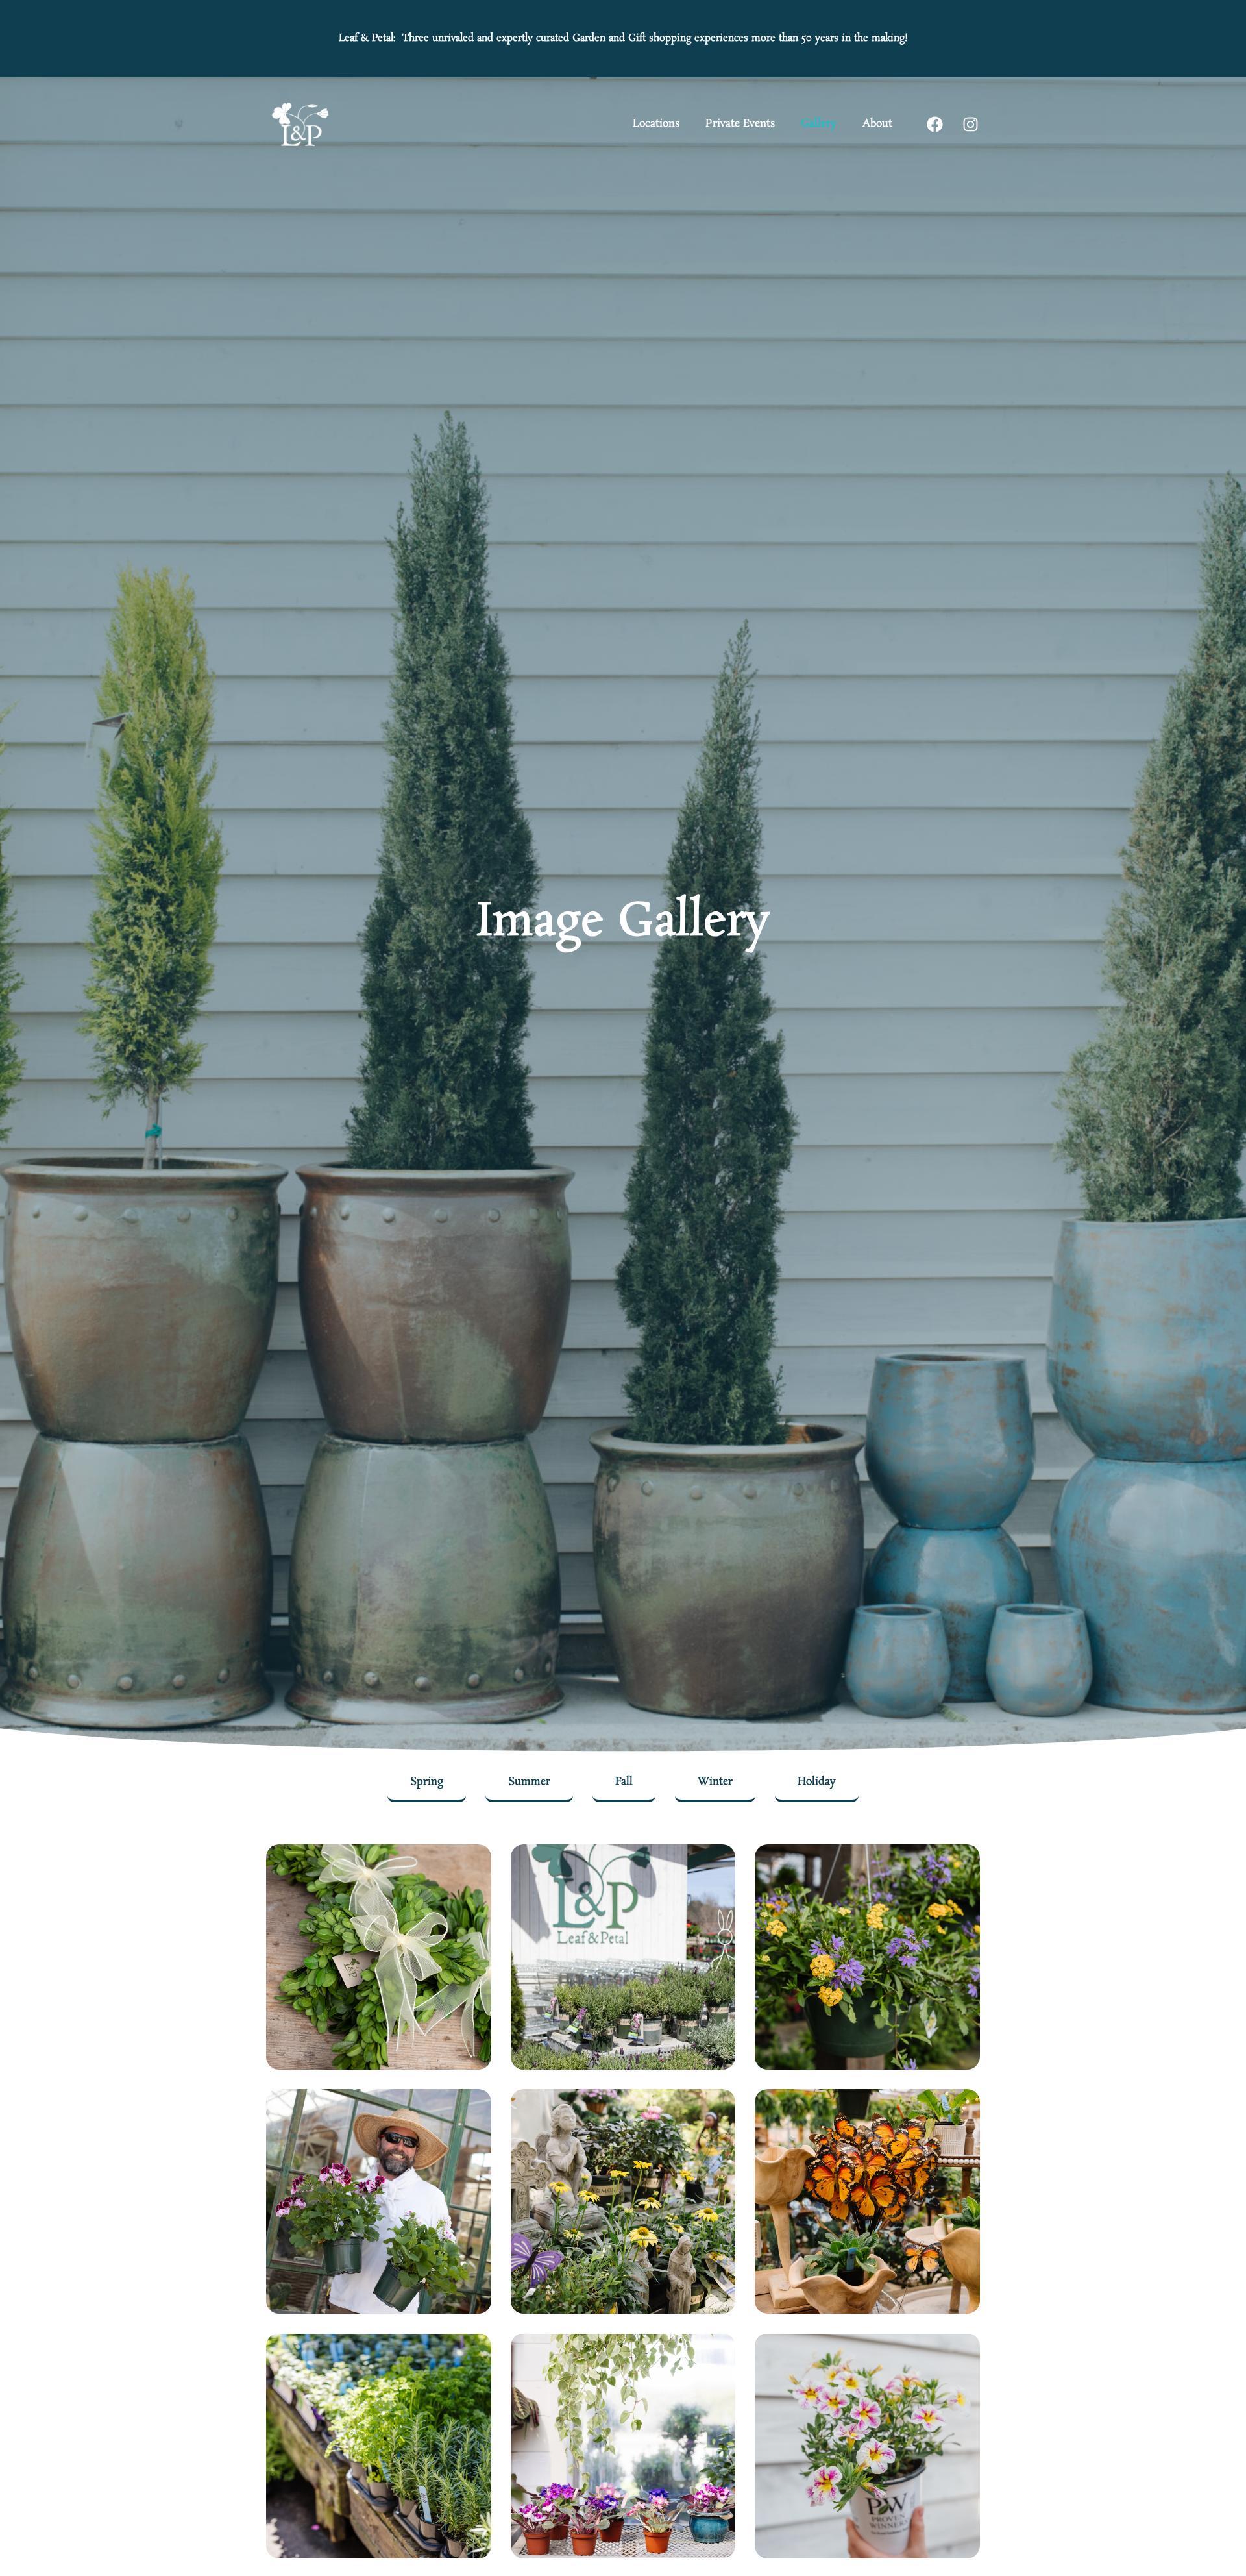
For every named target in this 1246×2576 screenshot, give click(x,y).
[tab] (427, 1783)
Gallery (819, 124)
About (877, 124)
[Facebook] (934, 124)
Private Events (740, 124)
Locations (656, 124)
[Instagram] (970, 124)
